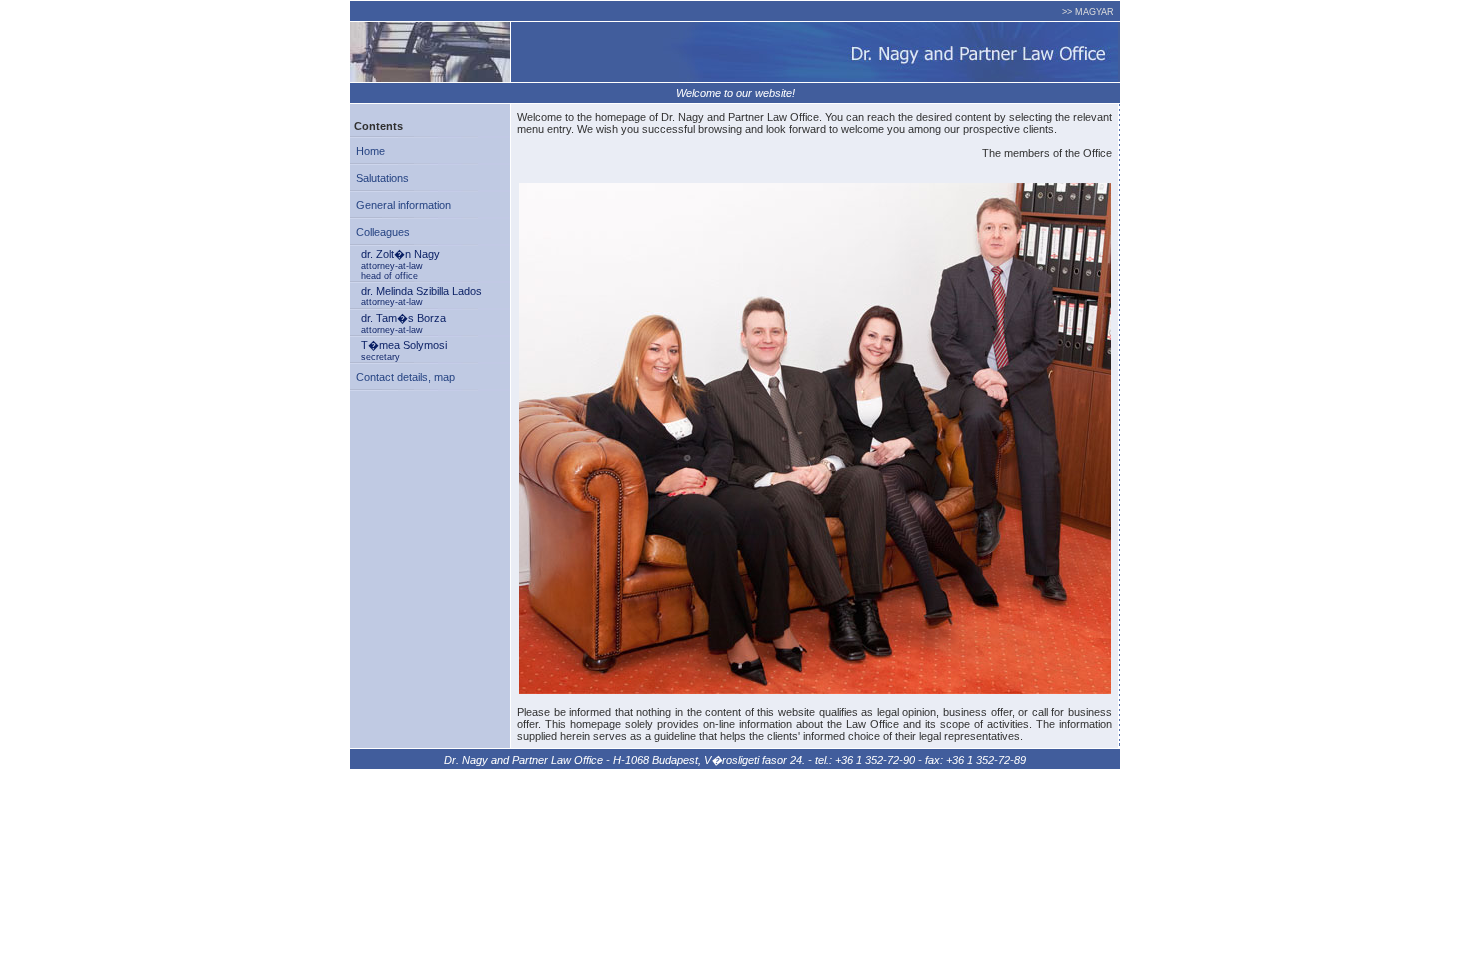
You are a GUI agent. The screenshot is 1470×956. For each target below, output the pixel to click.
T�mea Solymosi (404, 350)
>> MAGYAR (1088, 12)
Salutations (379, 178)
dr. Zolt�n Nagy (400, 264)
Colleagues (380, 232)
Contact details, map (402, 377)
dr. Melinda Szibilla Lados (421, 296)
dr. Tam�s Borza (403, 323)
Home (367, 151)
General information (400, 205)
